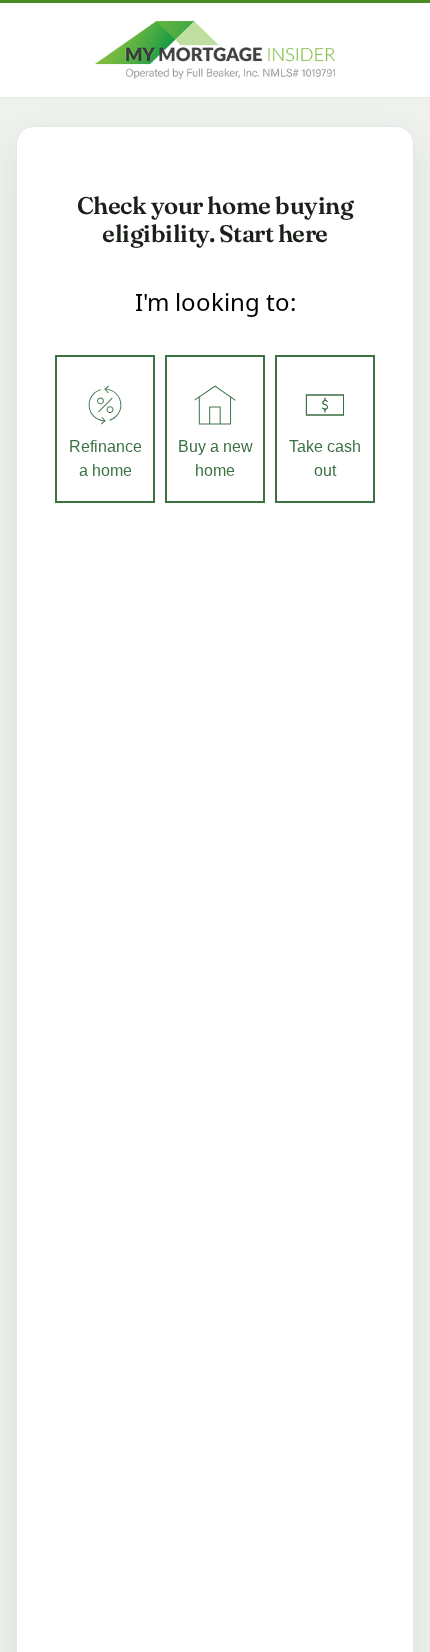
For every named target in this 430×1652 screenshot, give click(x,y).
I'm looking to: (215, 301)
